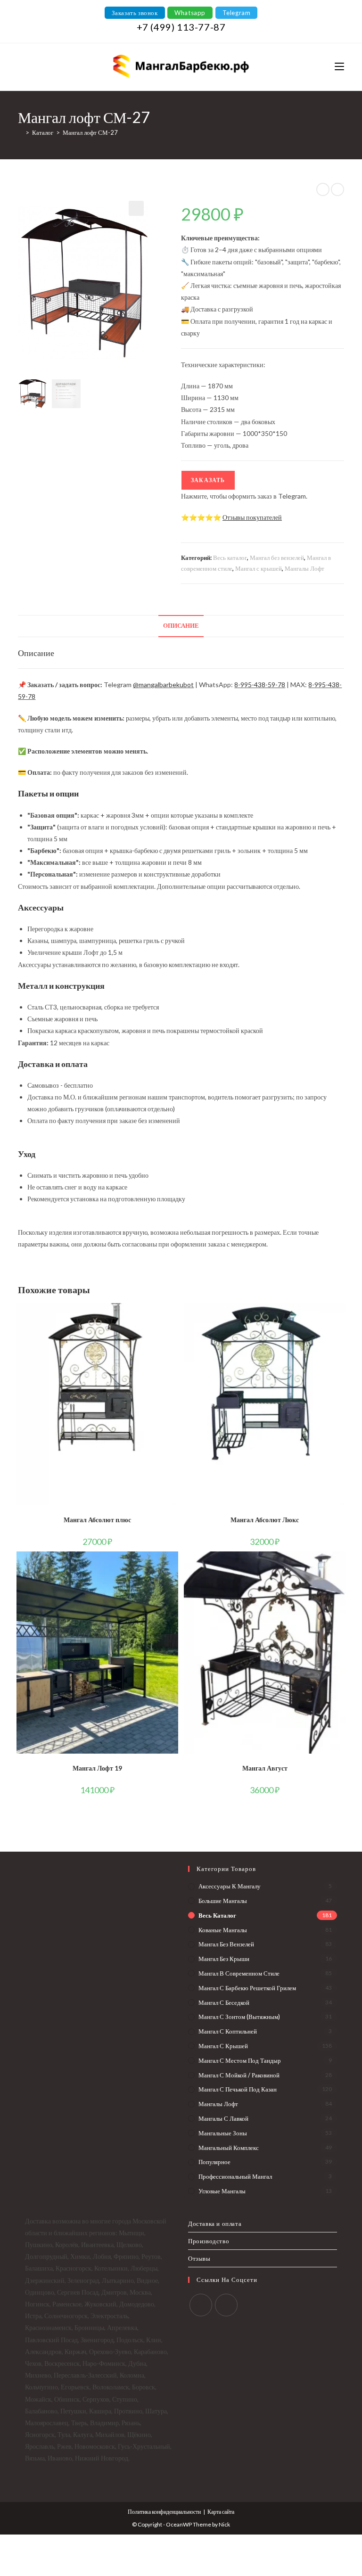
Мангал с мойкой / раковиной (239, 2075)
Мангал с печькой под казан (238, 2089)
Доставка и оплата (215, 2223)
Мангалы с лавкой (223, 2118)
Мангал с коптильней (228, 2031)
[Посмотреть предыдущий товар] (323, 189)
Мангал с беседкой (224, 2002)
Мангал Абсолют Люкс (265, 1520)
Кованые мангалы (223, 1930)
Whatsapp (190, 13)
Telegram (237, 13)
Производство (209, 2241)
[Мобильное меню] (339, 67)
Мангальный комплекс (229, 2148)
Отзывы (199, 2258)
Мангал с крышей (259, 568)
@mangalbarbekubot (163, 685)
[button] (136, 208)
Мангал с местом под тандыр (240, 2060)
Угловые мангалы (222, 2191)
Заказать (208, 480)
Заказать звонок (135, 13)
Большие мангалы (223, 1901)
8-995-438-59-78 (260, 685)
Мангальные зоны (223, 2133)
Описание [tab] (181, 626)
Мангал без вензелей (277, 558)
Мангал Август (265, 1768)
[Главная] (20, 132)
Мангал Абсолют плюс (97, 1520)
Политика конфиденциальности (164, 2512)
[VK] (201, 2305)
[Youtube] (226, 2305)
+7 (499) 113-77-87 (181, 27)
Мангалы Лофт (304, 568)
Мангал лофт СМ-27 (90, 132)
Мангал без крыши (224, 1959)
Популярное (214, 2162)
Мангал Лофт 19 (97, 1768)
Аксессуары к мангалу (230, 1886)
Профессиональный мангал (235, 2176)
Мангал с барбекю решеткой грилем (247, 1988)
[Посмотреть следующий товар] (337, 189)
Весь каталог (230, 558)
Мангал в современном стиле (239, 1973)
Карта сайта (221, 2512)
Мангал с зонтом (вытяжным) (239, 2017)
